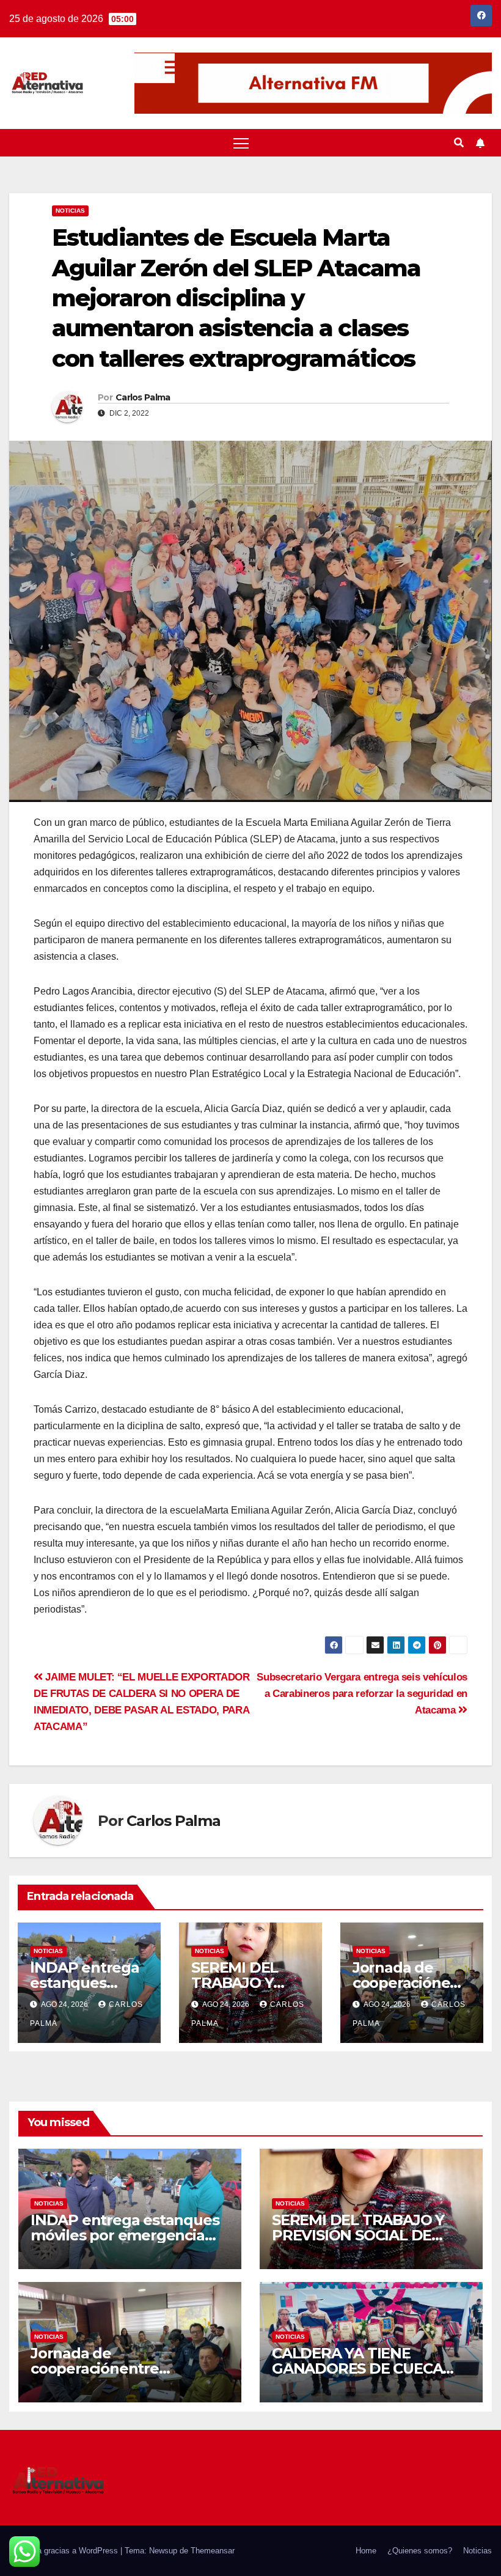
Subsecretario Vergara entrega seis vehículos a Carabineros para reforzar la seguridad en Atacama (362, 1693)
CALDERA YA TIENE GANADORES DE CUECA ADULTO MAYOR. (357, 2368)
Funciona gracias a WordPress (65, 2551)
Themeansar (213, 2551)
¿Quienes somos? (420, 2551)
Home (366, 2551)
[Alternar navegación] (241, 143)
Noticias (70, 211)
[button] (459, 143)
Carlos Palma (143, 397)
